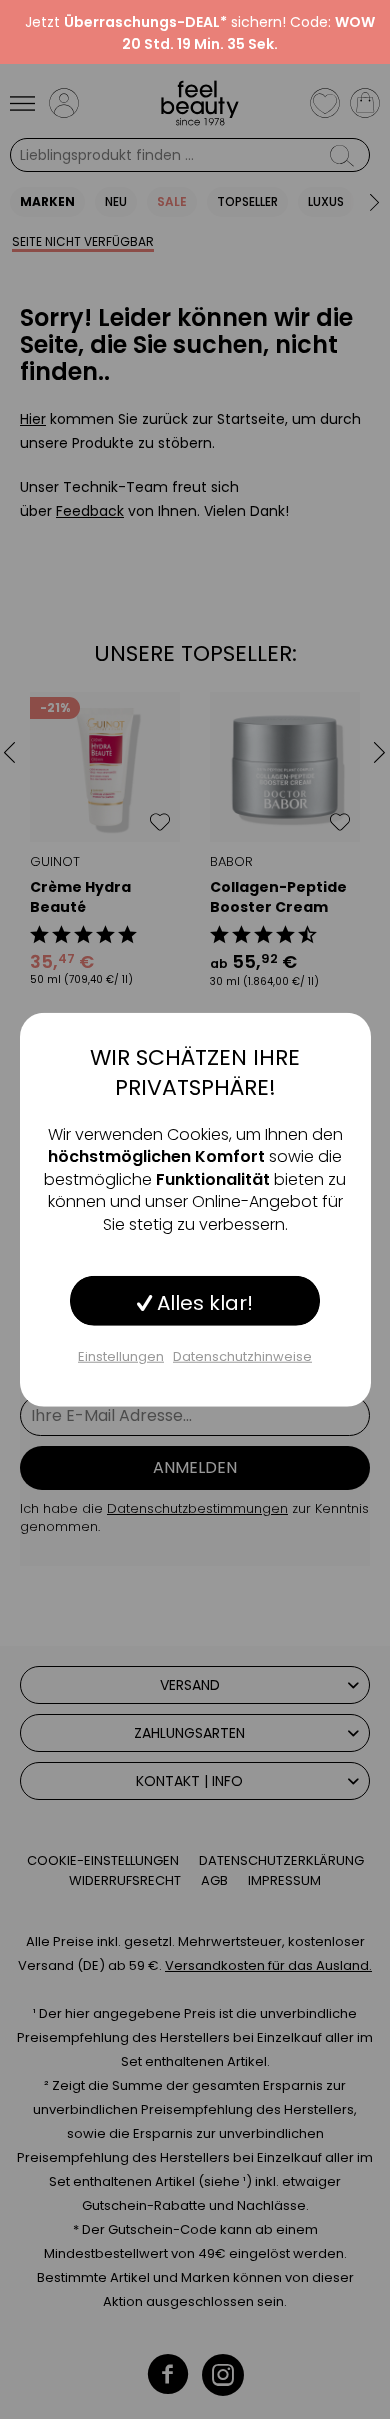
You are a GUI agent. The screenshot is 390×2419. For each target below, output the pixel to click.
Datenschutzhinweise (242, 1356)
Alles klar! (202, 1303)
